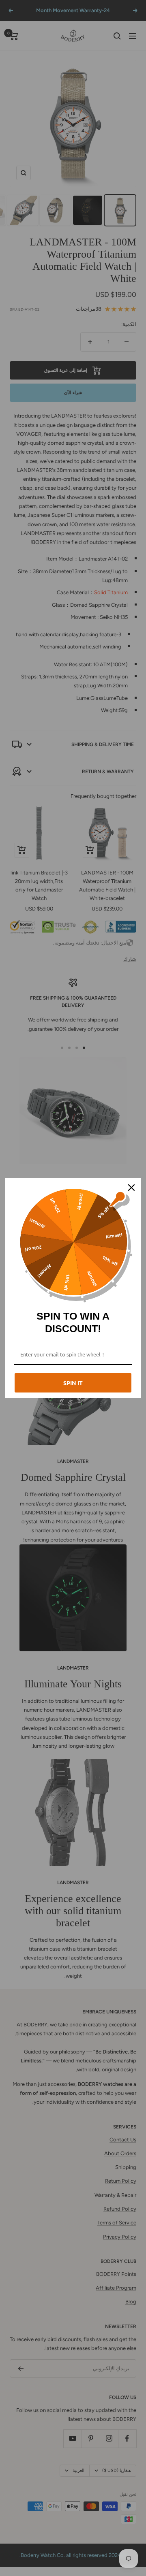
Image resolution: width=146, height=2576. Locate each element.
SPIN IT (73, 1383)
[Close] (131, 1188)
